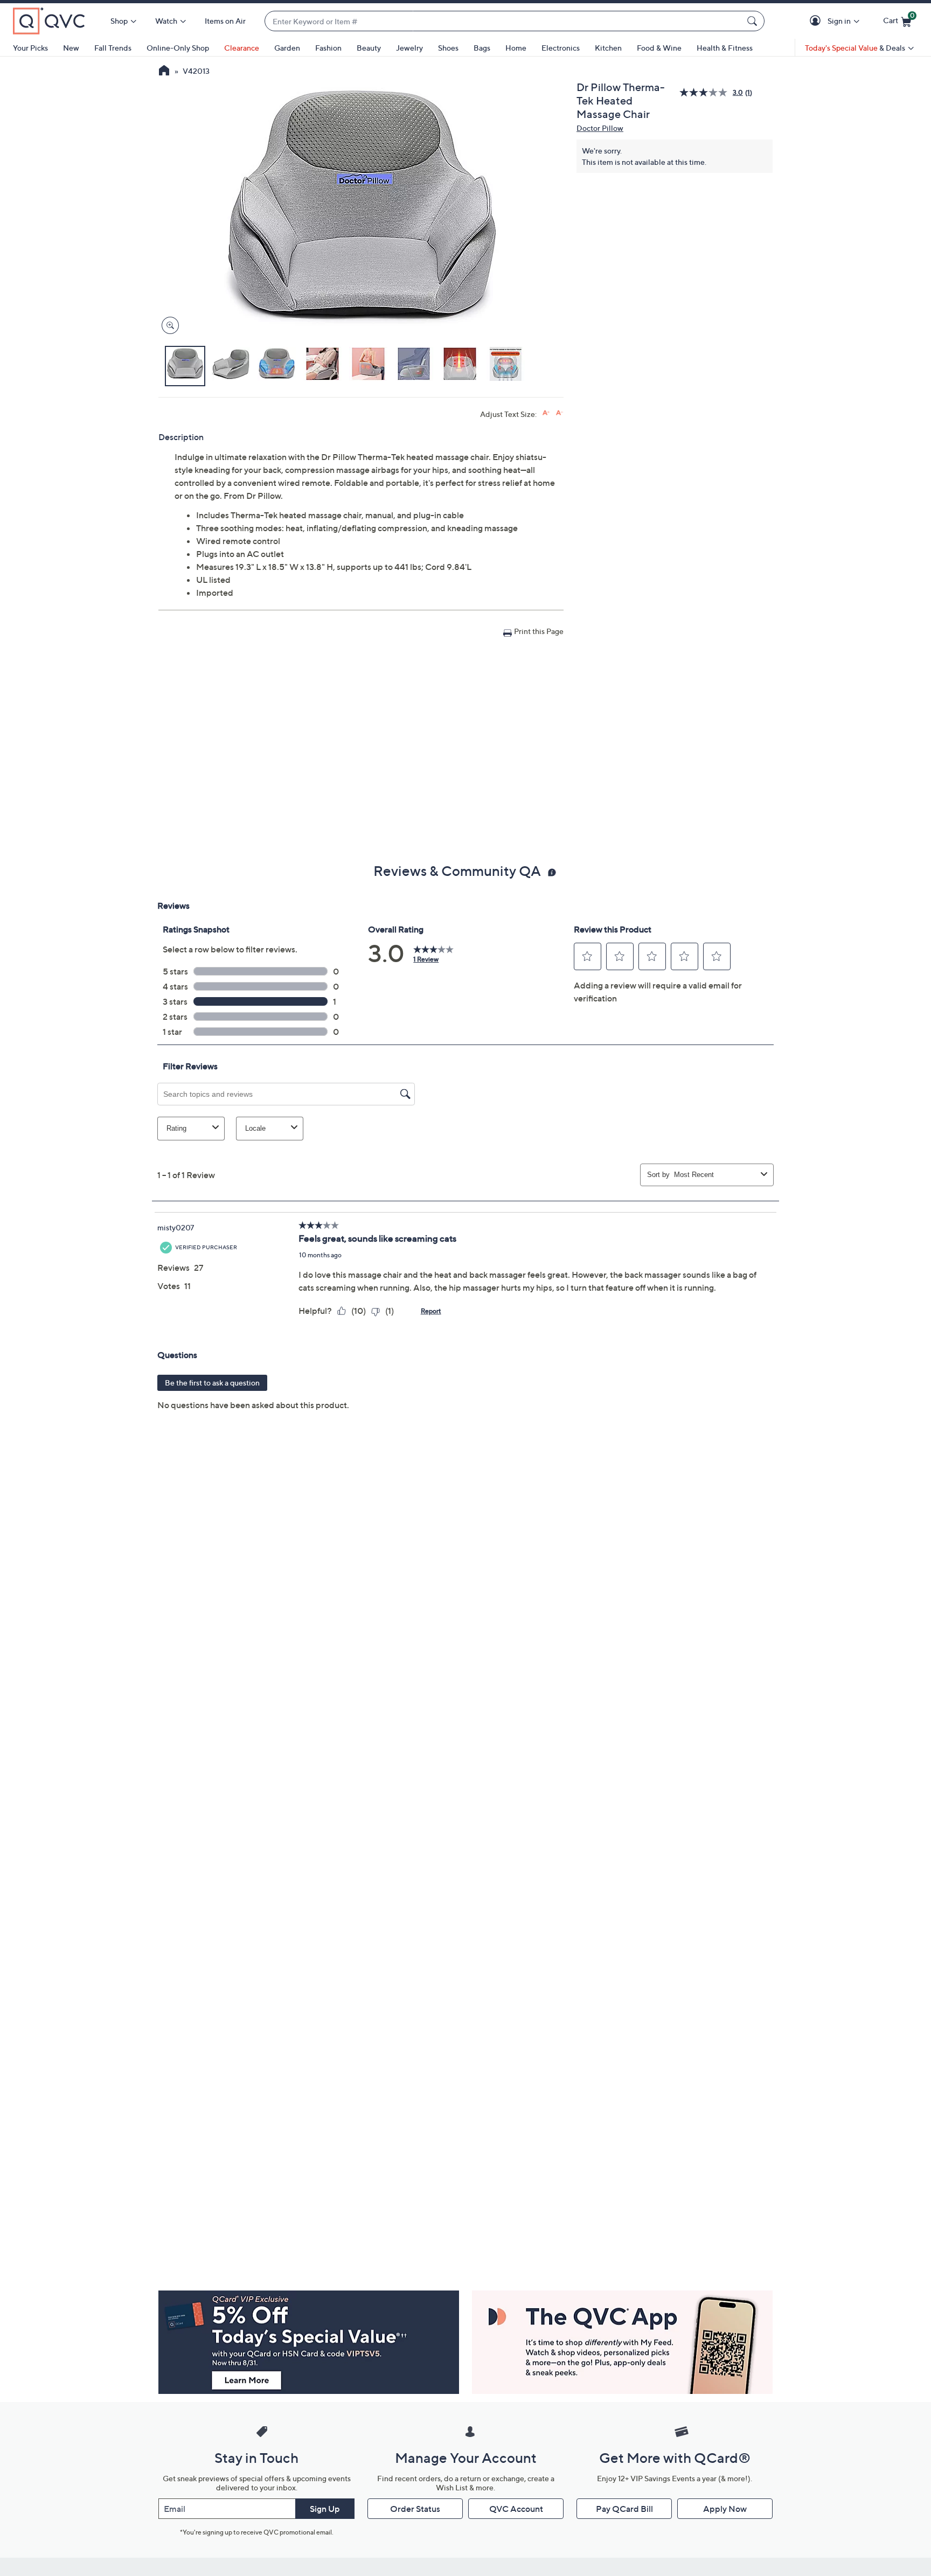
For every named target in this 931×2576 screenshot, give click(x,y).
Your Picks (30, 48)
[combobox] (504, 21)
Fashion (328, 48)
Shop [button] (119, 21)
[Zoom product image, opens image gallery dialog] (168, 326)
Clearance (242, 48)
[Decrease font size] (560, 413)
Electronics (561, 48)
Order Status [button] (415, 2509)
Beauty (369, 48)
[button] (817, 21)
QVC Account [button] (516, 2509)
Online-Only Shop (178, 48)
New (71, 48)
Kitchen (608, 48)
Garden (287, 48)
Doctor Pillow (600, 128)
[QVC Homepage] (164, 72)
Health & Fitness (725, 48)
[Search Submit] (754, 21)
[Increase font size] (546, 413)
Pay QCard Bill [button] (624, 2509)
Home (516, 48)
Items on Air (225, 21)
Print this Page (539, 631)
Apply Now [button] (725, 2509)
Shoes (448, 48)
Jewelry (409, 48)
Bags (482, 48)
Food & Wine (659, 48)
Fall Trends (113, 48)
